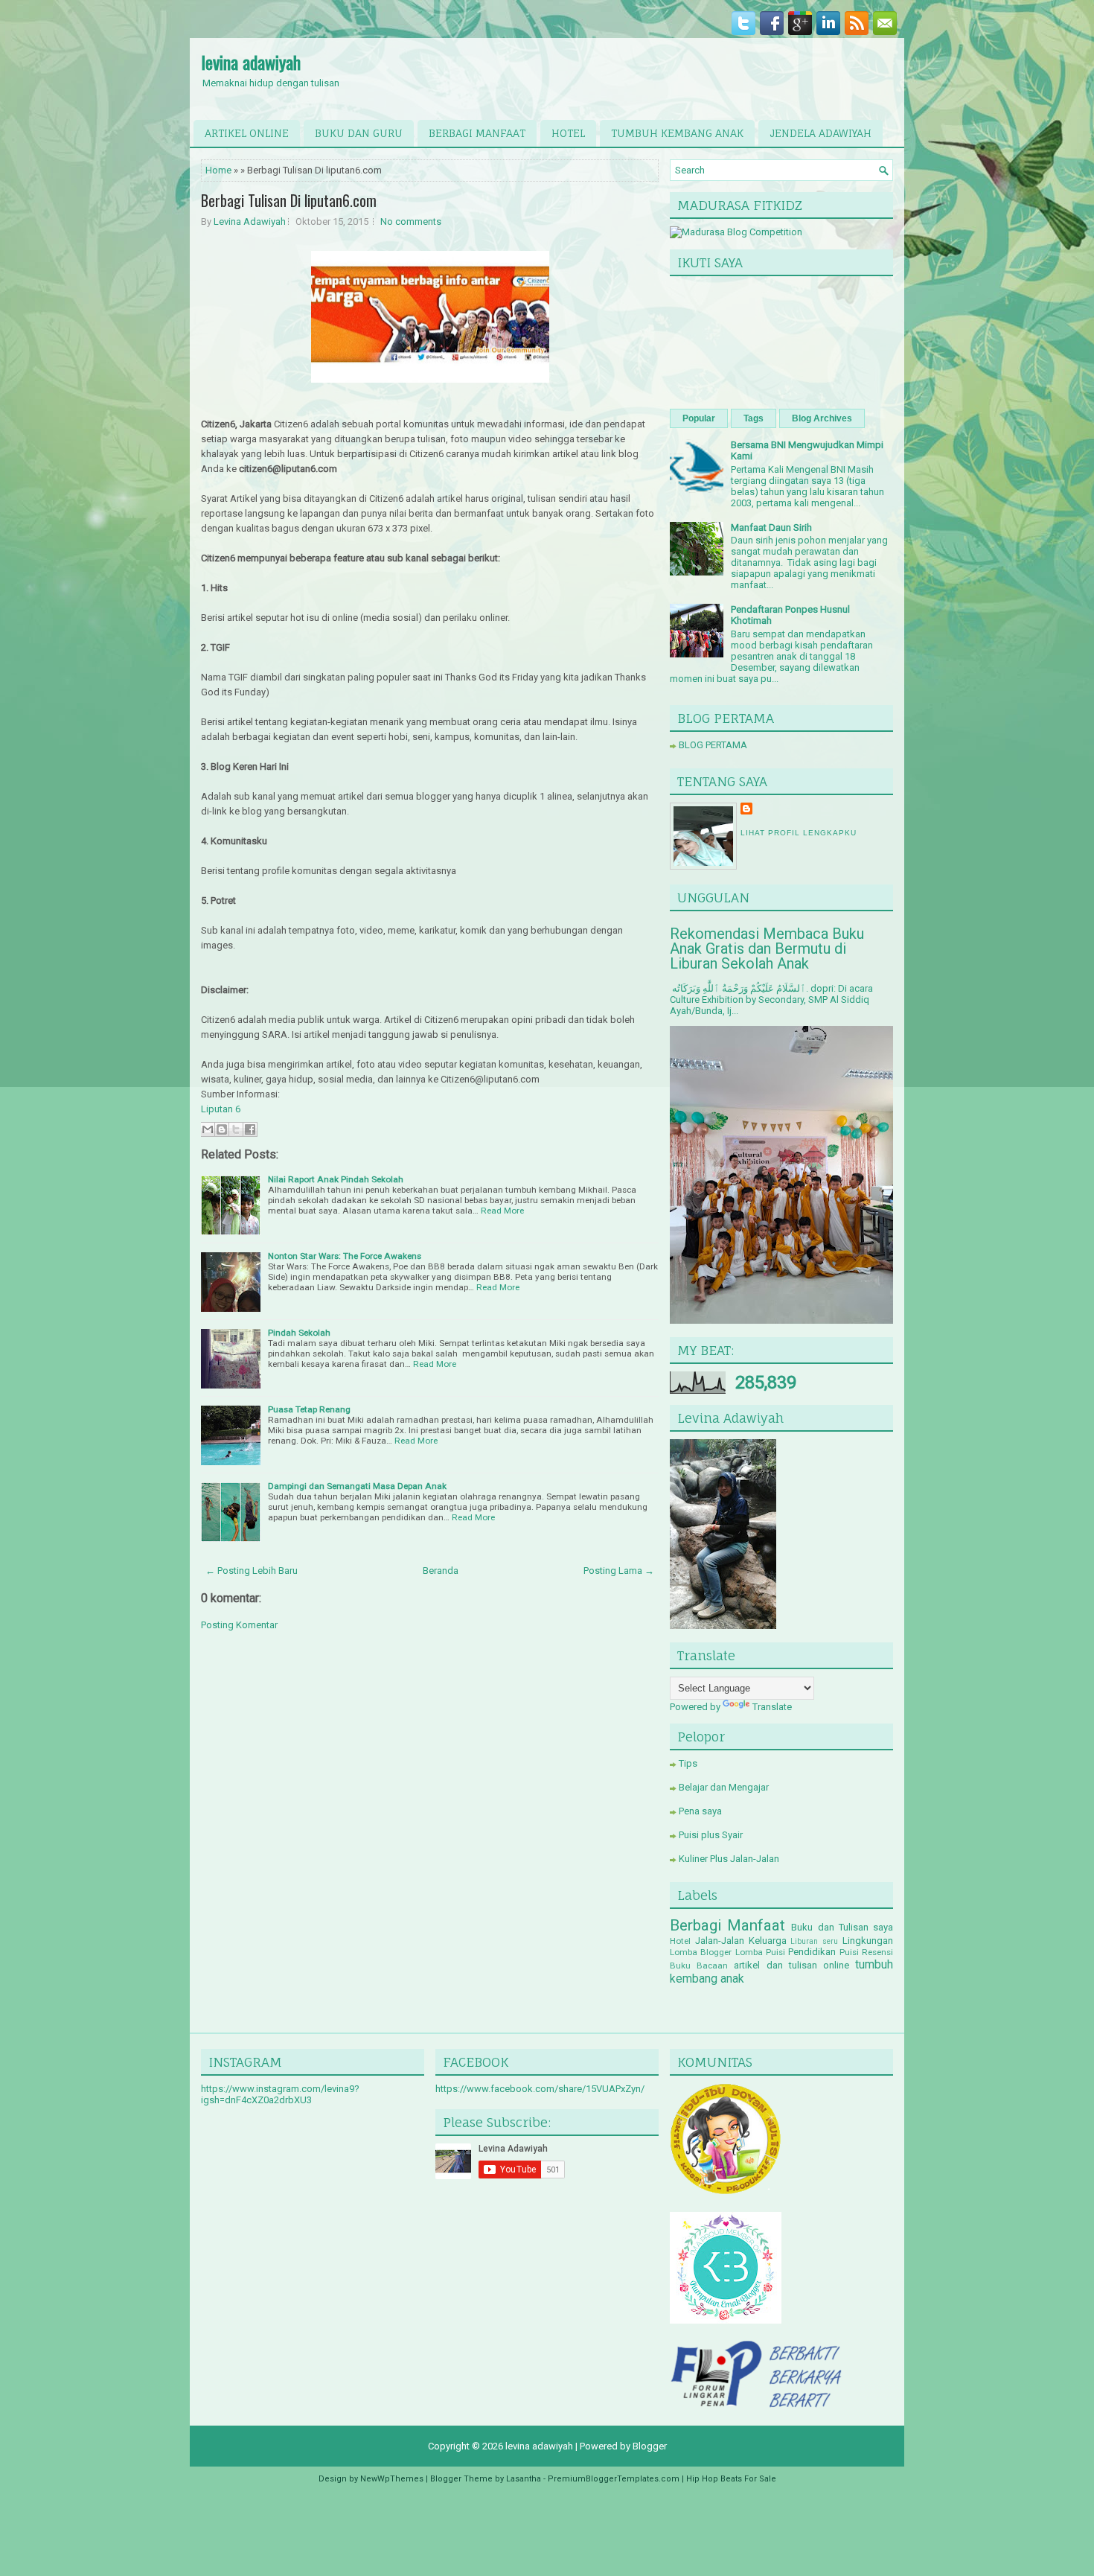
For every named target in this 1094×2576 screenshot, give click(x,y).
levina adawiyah (251, 62)
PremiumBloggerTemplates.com (614, 2479)
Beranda (441, 1571)
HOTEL (568, 133)
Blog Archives (822, 418)
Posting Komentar (239, 1625)
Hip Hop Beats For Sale (731, 2479)
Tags (754, 418)
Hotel (680, 1941)
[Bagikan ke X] (236, 1129)
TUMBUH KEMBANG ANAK (677, 133)
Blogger (650, 2446)
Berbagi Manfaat (727, 1925)
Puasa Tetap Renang (309, 1409)
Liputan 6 (221, 1109)
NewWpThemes (392, 2479)
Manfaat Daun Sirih (771, 527)
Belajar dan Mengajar (724, 1787)
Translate (772, 1707)
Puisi (849, 1952)
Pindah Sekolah (299, 1333)
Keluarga (768, 1941)
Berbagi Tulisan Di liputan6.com (289, 200)
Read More (502, 1211)
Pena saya (700, 1811)
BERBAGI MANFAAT (477, 133)
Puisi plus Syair (711, 1835)
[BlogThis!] (222, 1129)
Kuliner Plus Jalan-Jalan (729, 1859)
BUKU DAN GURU (359, 133)
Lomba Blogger (701, 1952)
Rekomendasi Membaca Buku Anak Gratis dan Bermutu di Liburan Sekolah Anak (767, 949)
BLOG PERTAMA (713, 745)
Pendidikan (812, 1952)
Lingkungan (868, 1941)
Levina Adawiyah (250, 221)
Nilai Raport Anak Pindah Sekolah (336, 1179)
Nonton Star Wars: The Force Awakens (345, 1256)
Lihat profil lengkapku (799, 833)
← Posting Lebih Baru (252, 1571)
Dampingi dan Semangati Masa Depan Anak (357, 1486)
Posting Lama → (619, 1571)
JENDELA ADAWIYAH (820, 133)
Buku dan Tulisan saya (842, 1927)
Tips (688, 1763)
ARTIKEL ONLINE (247, 133)
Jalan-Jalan (720, 1941)
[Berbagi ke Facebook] (250, 1129)
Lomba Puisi (760, 1952)
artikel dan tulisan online (791, 1965)
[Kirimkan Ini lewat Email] (208, 1129)
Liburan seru (814, 1941)
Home (218, 170)
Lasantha (524, 2479)
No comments (411, 221)
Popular (699, 418)
